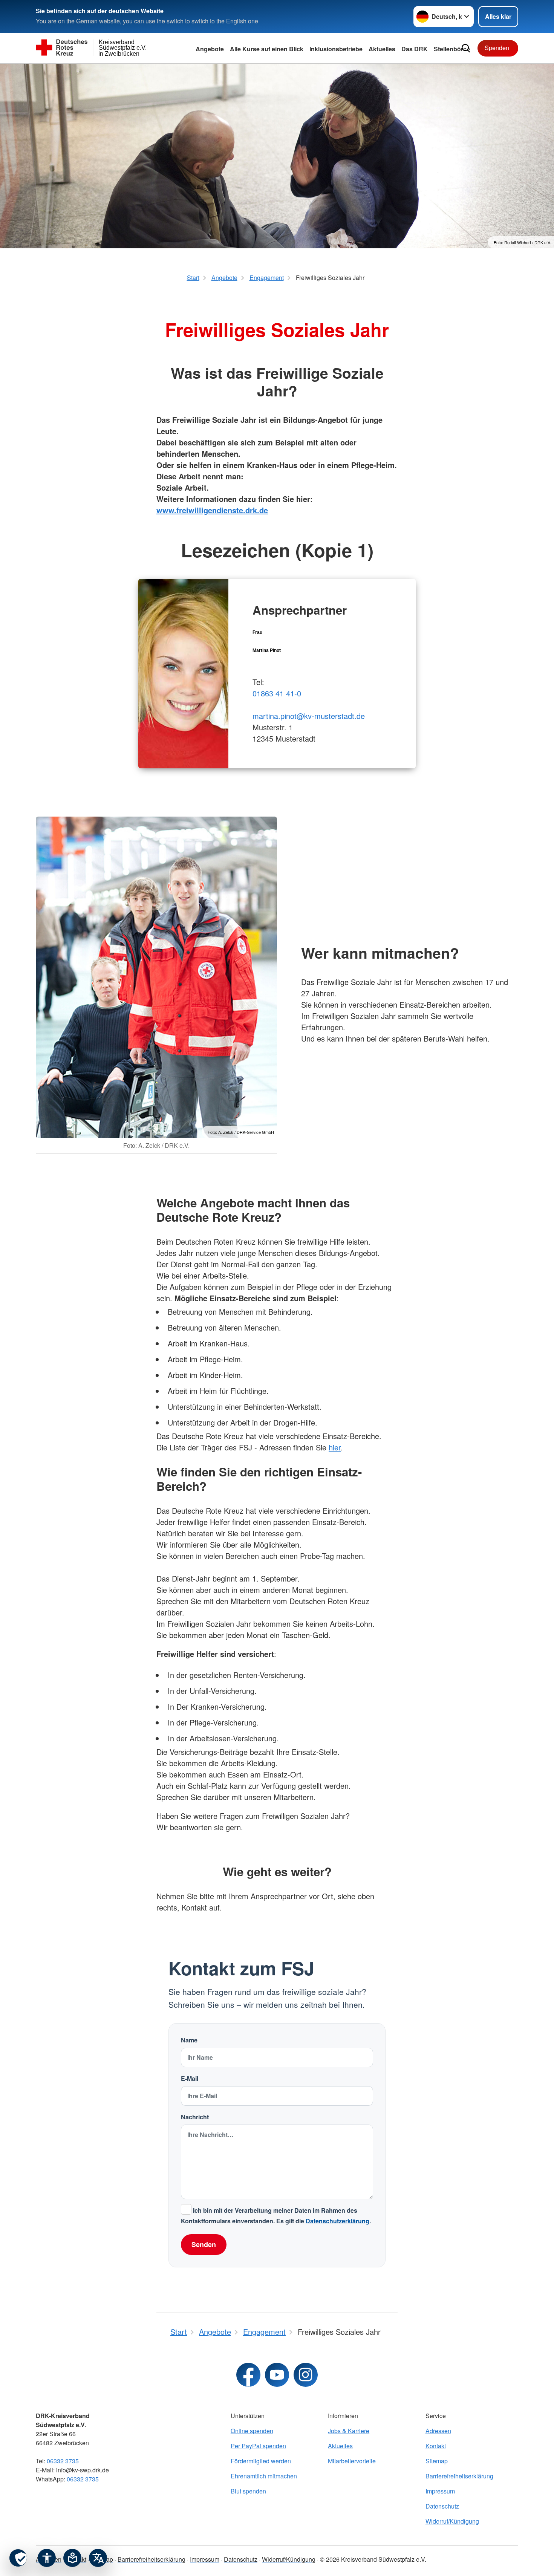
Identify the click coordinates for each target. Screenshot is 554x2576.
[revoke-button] (18, 2558)
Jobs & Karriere (349, 2431)
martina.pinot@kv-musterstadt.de (309, 716)
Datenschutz (442, 2506)
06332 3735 (63, 2461)
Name (189, 2040)
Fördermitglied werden (261, 2461)
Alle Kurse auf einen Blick (267, 49)
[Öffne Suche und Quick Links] (466, 48)
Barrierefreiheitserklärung (459, 2476)
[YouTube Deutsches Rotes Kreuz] (277, 2375)
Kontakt (436, 2446)
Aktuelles (340, 2446)
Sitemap (437, 2461)
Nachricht (195, 2117)
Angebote (210, 49)
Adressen (438, 2431)
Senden (204, 2244)
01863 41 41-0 (277, 693)
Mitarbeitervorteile (352, 2461)
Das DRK (415, 49)
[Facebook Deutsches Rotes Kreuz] (248, 2375)
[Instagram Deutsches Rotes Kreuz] (306, 2375)
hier (335, 1447)
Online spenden (252, 2431)
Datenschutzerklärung (337, 2221)
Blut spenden (248, 2491)
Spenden (497, 48)
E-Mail (190, 2078)
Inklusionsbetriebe (336, 49)
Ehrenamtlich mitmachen (264, 2476)
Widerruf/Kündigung (452, 2521)
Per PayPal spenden (258, 2446)
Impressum (440, 2491)
